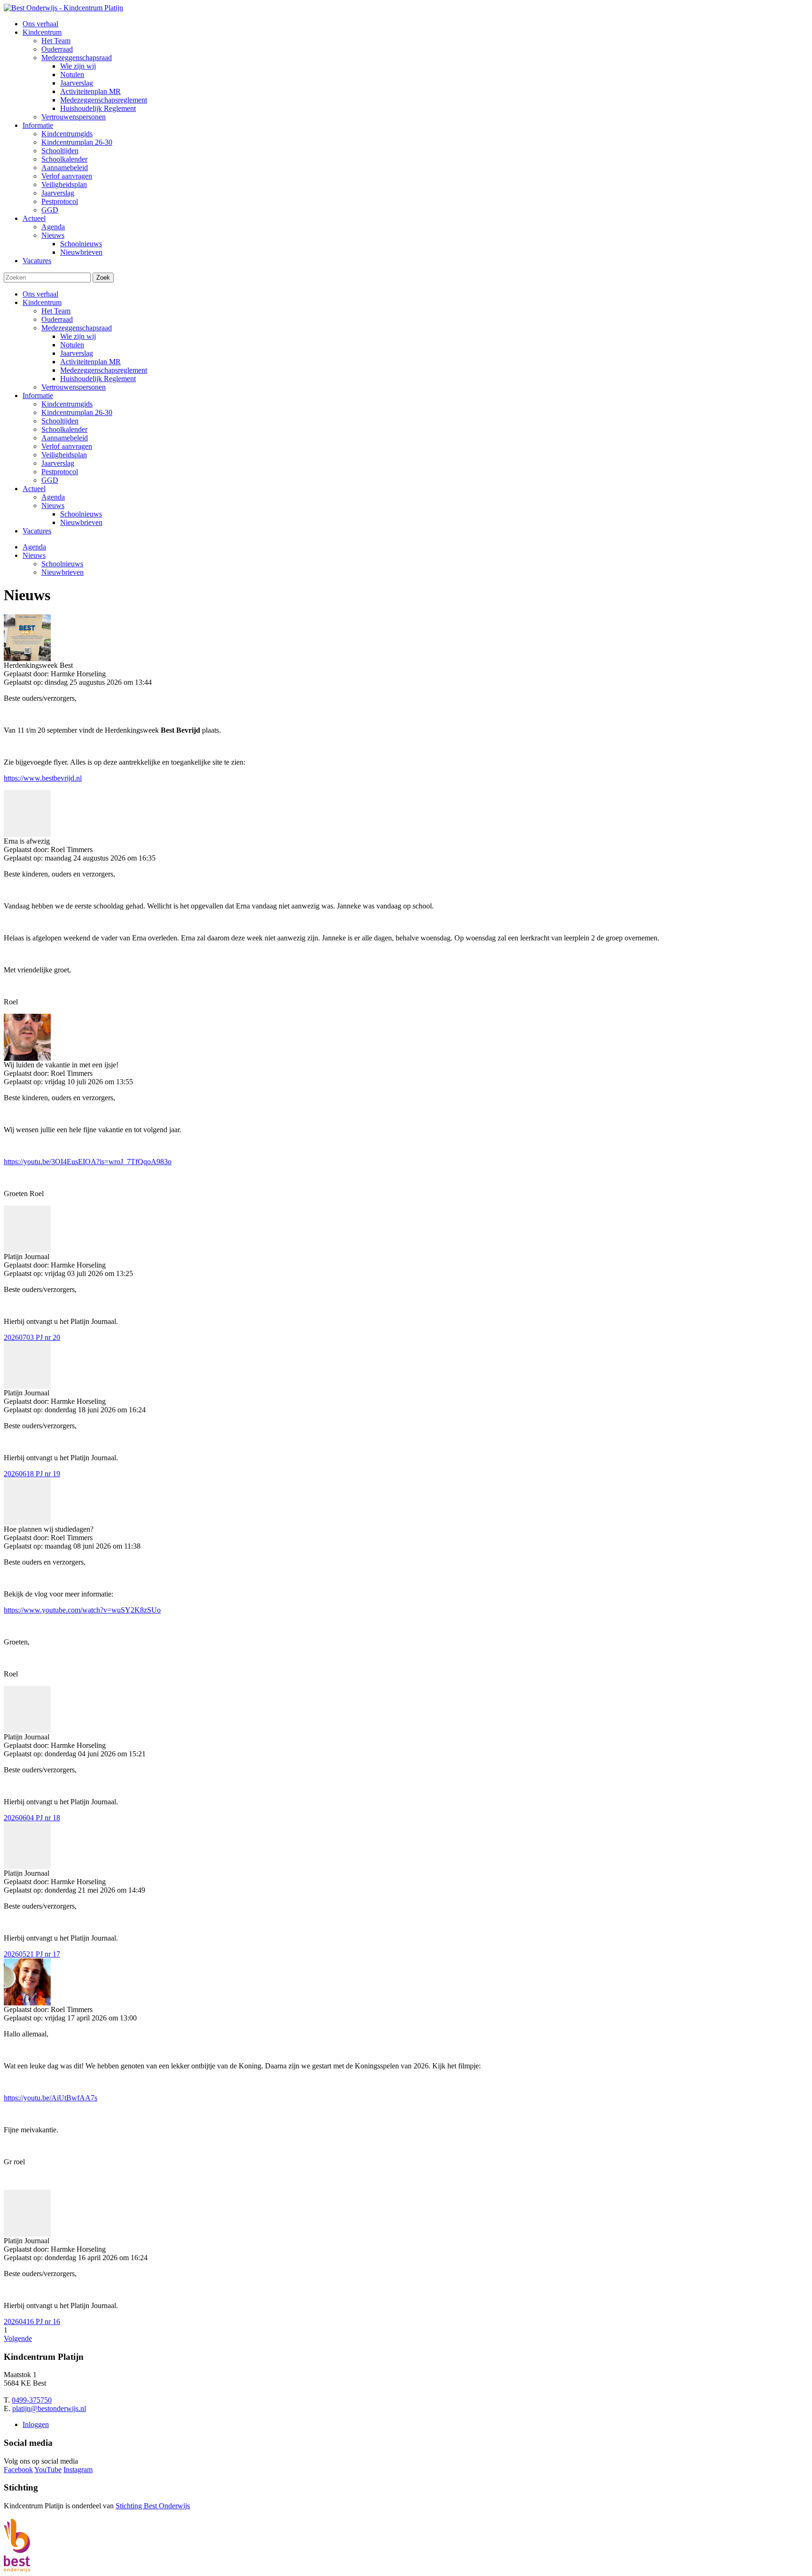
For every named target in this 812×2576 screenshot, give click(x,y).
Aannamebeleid (65, 438)
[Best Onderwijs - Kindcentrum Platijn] (63, 8)
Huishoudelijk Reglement (98, 379)
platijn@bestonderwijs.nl (49, 2408)
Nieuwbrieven (81, 522)
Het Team (56, 311)
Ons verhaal (40, 294)
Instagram (78, 2470)
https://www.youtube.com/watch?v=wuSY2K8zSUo (82, 1610)
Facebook (18, 2470)
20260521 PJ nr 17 (32, 1954)
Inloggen (36, 2424)
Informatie (38, 395)
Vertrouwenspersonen (74, 387)
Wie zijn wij (78, 336)
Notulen (72, 345)
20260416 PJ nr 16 (32, 2322)
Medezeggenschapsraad (77, 328)
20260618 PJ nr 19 (32, 1474)
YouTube (48, 2470)
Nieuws (53, 505)
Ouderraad (57, 319)
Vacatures (37, 531)
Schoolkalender (64, 429)
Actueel (34, 489)
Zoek (103, 278)
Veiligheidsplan (64, 455)
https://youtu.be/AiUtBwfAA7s (51, 2098)
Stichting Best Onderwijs (153, 2506)
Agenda (53, 497)
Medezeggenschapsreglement (104, 370)
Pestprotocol (60, 472)
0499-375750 (32, 2400)
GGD (50, 480)
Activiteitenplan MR (90, 362)
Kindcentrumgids (67, 404)
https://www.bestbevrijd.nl (43, 778)
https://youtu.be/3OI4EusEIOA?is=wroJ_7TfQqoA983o (88, 1162)
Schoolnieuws (81, 514)
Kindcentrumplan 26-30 (77, 412)
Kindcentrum (42, 302)
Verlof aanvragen (67, 446)
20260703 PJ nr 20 (32, 1337)
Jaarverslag (77, 353)
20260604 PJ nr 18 (32, 1818)
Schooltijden (60, 421)
